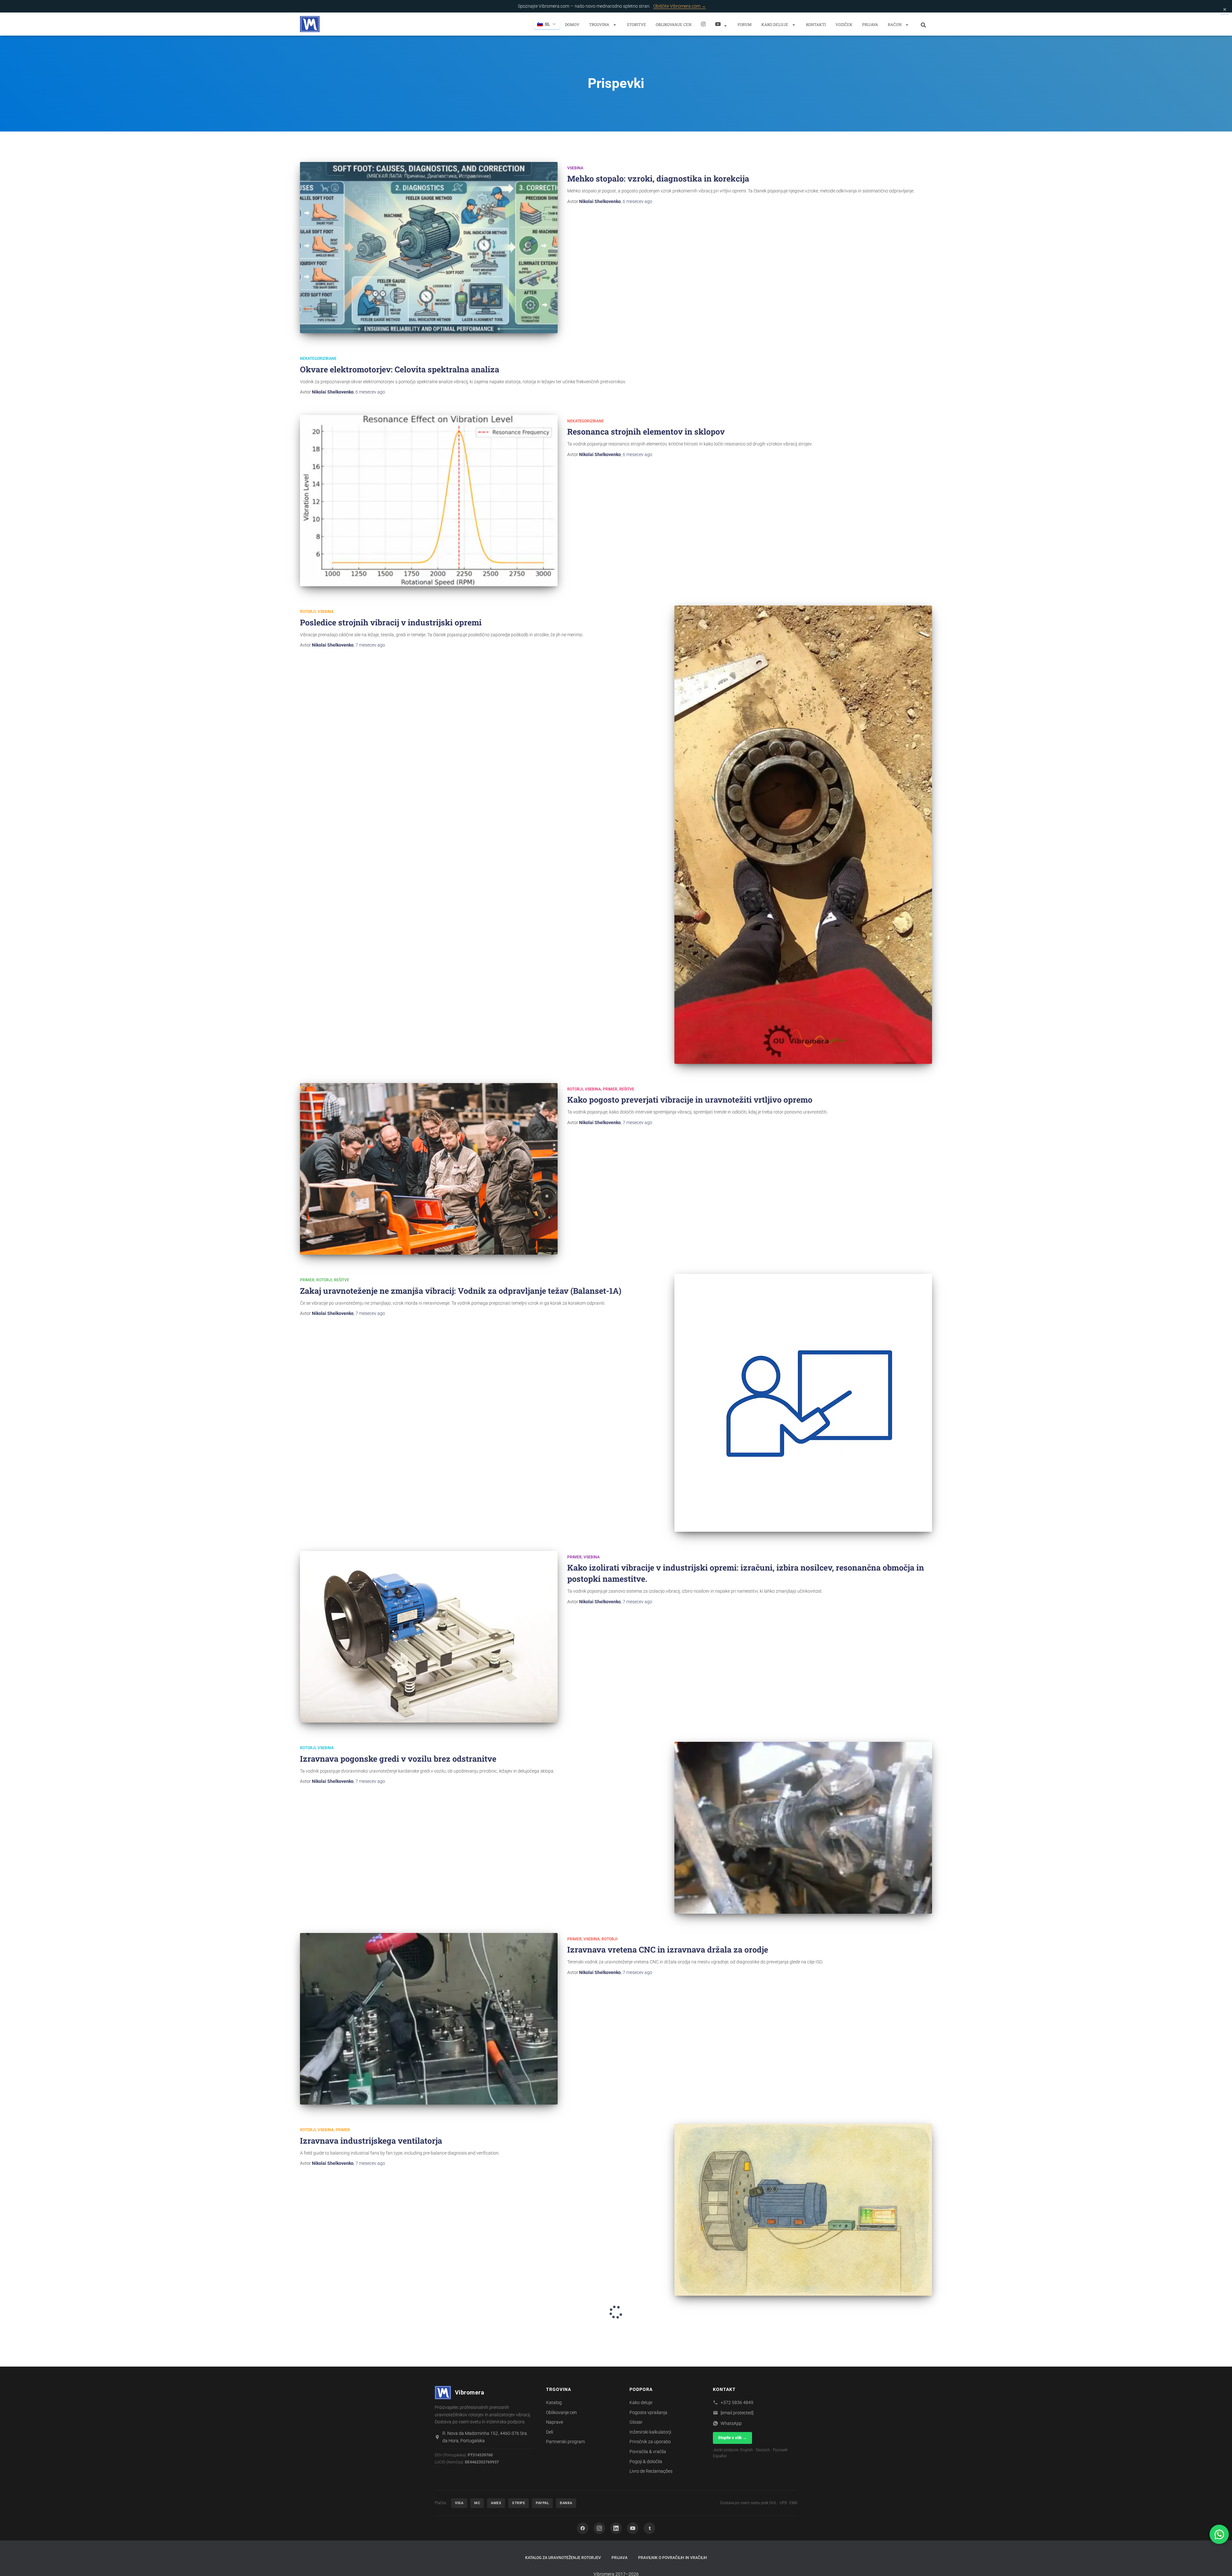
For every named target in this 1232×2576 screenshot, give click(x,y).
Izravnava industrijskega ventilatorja (371, 2141)
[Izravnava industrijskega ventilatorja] (803, 2210)
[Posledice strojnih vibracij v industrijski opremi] (803, 835)
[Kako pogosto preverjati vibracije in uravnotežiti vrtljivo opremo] (429, 1169)
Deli (550, 2432)
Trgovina (600, 24)
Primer (610, 1089)
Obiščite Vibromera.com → (680, 6)
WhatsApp (731, 2423)
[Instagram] (703, 24)
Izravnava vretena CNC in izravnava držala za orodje (668, 1949)
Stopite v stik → (732, 2438)
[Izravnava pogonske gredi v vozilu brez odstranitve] (803, 1828)
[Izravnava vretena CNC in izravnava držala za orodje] (429, 2019)
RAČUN (895, 24)
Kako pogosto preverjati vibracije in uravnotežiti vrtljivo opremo (690, 1100)
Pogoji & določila (646, 2462)
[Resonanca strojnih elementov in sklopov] (429, 501)
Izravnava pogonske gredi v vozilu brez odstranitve (398, 1759)
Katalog (554, 2402)
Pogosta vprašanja (648, 2412)
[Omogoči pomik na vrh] (1219, 2563)
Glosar (636, 2422)
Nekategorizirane (318, 359)
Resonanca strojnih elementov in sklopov (646, 432)
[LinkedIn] (616, 2528)
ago (637, 201)
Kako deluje (775, 24)
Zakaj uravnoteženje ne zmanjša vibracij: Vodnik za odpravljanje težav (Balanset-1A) (461, 1291)
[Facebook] (583, 2528)
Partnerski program (565, 2442)
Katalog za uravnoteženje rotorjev (563, 2558)
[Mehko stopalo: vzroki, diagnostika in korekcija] (429, 248)
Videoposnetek (722, 24)
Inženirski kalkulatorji (650, 2432)
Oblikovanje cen (674, 24)
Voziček (844, 24)
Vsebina (575, 168)
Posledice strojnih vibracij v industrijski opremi (391, 622)
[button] (614, 25)
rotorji (308, 612)
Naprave (555, 2422)
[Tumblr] (649, 2528)
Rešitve (627, 1089)
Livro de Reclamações (651, 2471)
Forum (745, 24)
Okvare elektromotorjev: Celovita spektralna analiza (400, 369)
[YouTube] (633, 2528)
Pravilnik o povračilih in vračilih (673, 2558)
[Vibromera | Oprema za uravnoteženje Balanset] (310, 24)
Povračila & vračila (648, 2452)
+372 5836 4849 (737, 2402)
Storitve (637, 24)
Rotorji (308, 2130)
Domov (572, 24)
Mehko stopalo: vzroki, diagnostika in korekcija (658, 178)
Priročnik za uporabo (650, 2442)
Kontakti (816, 24)
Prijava (870, 24)
